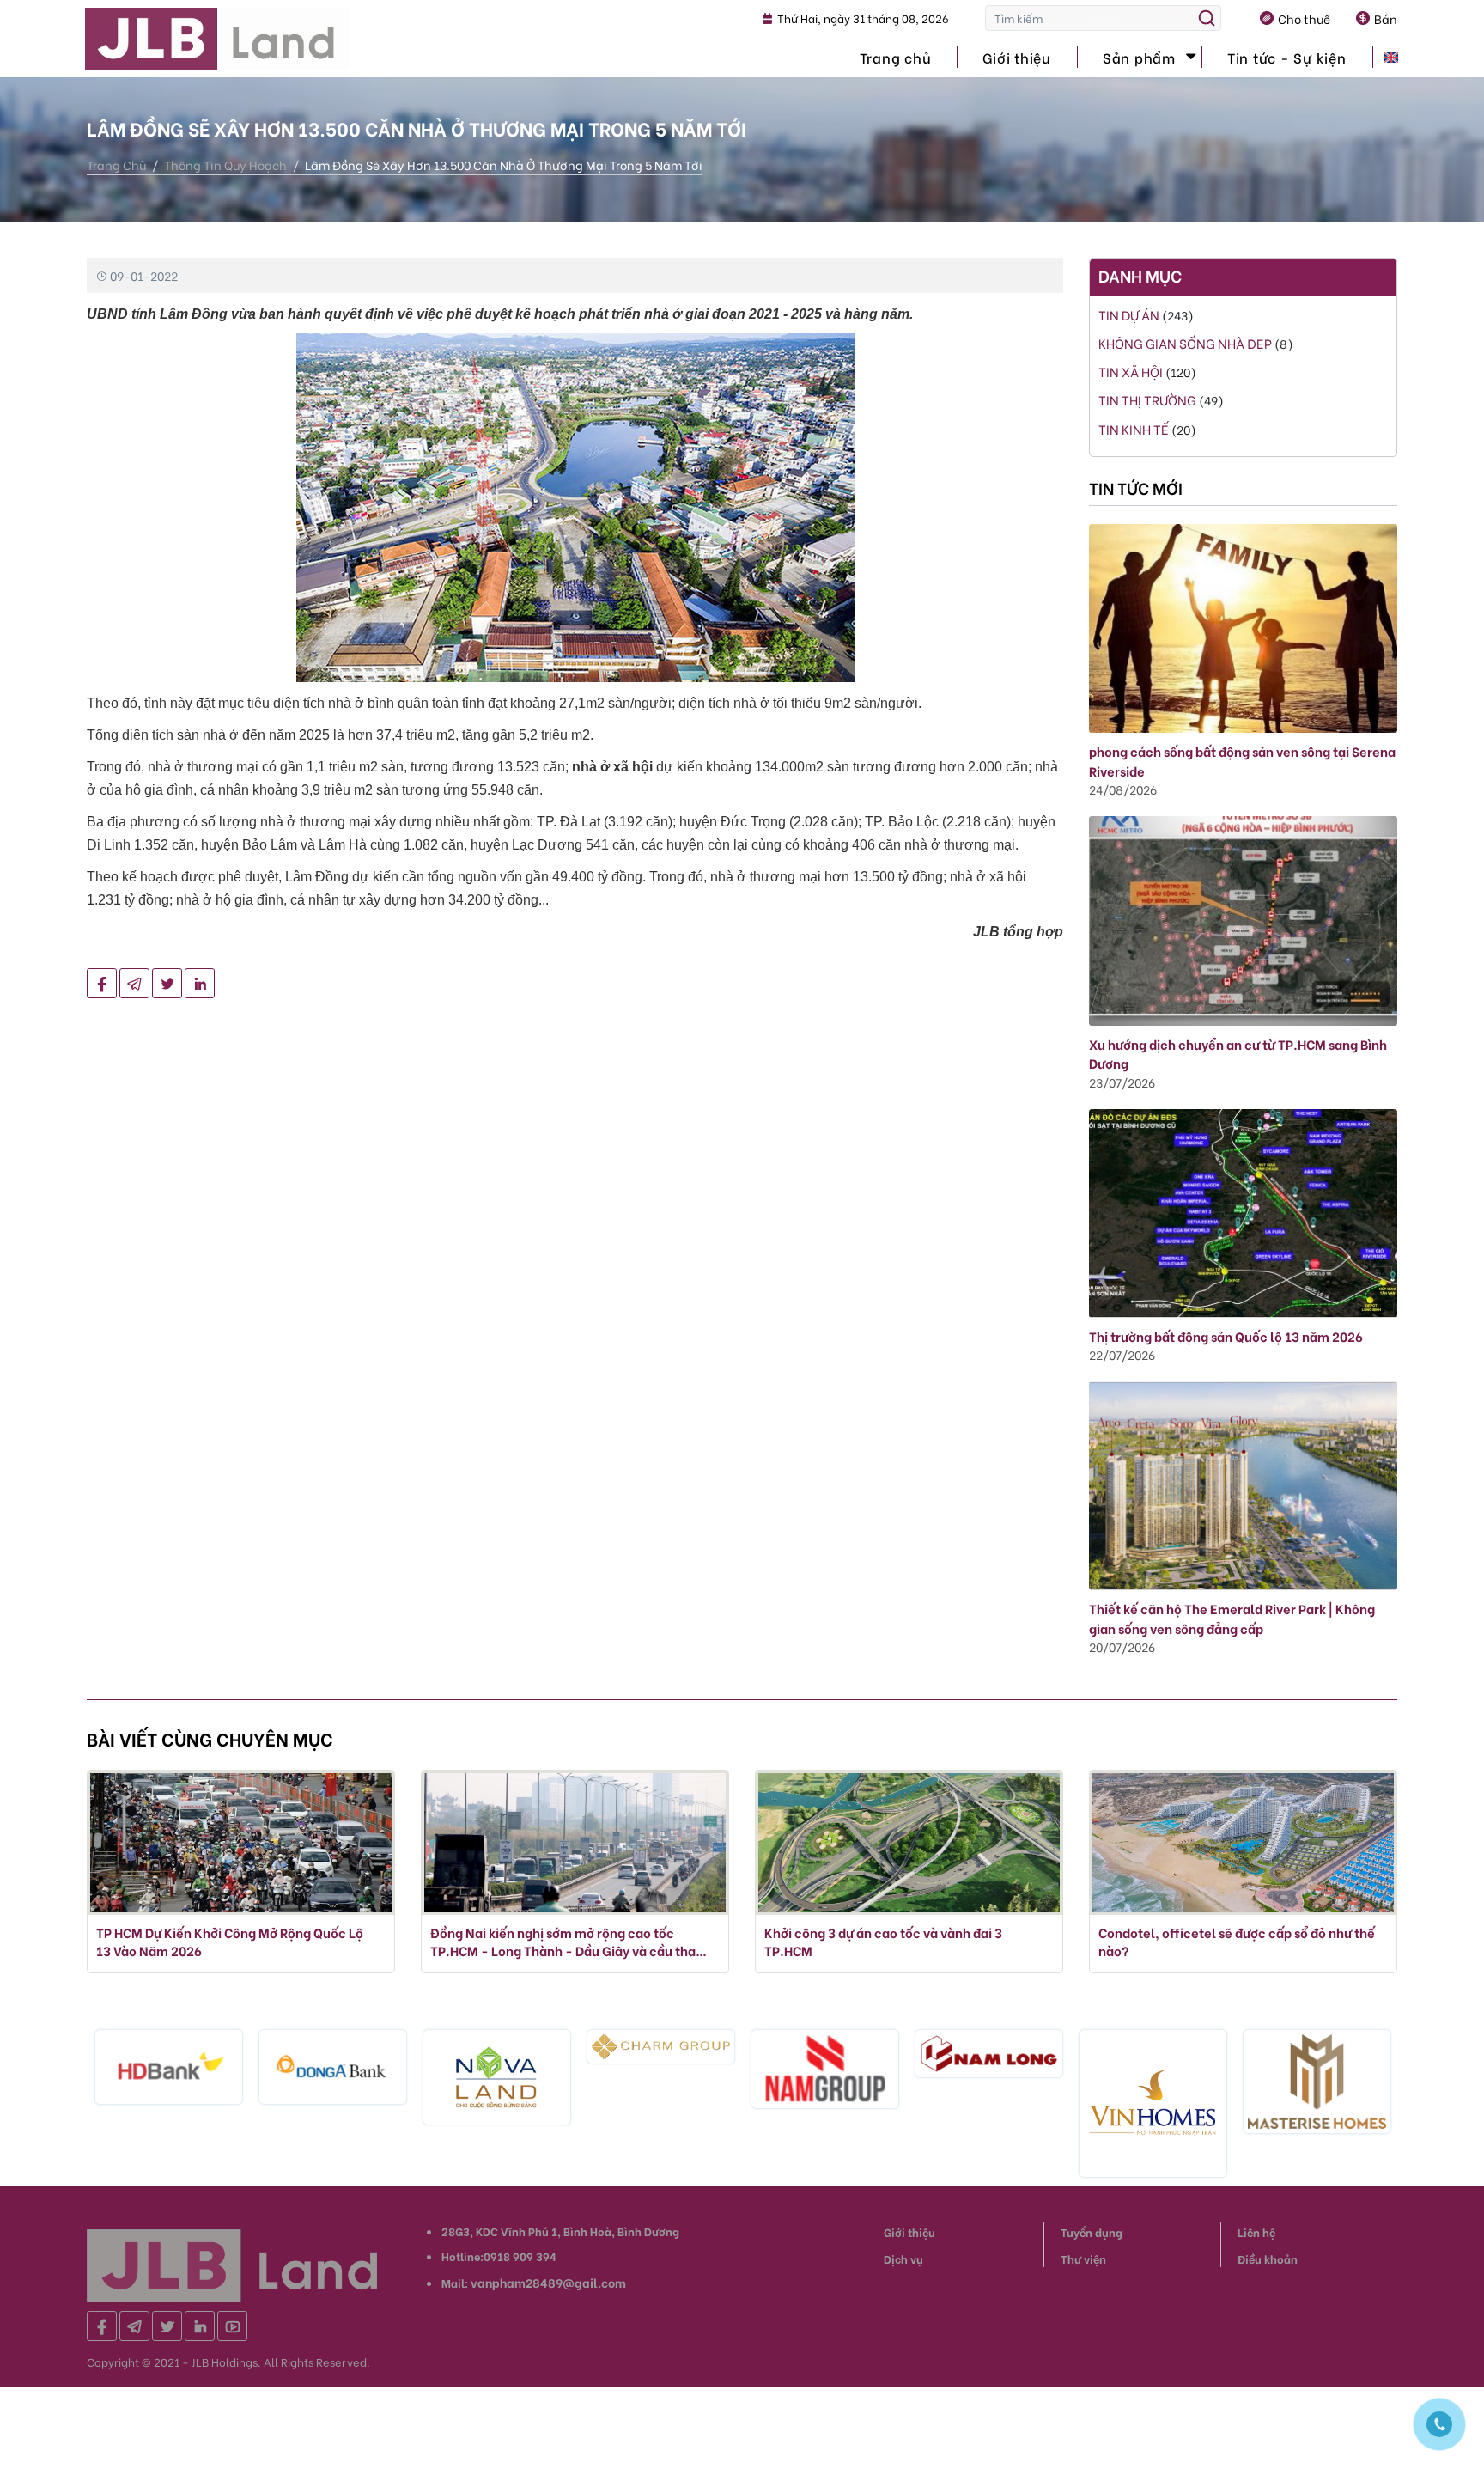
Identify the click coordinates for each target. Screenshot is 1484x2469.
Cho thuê (1304, 18)
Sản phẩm (1139, 57)
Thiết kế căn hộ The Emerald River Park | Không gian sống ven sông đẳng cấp (1232, 1618)
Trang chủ (896, 57)
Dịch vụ (903, 2258)
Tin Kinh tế (1135, 429)
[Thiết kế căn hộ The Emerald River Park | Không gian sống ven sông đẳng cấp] (1243, 1484)
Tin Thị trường (1147, 399)
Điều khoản (1268, 2258)
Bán (1386, 18)
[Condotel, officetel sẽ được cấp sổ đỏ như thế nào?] (1243, 1843)
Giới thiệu (1017, 57)
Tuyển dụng (1092, 2231)
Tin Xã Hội (1131, 371)
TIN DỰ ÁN (1130, 314)
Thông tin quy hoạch (225, 165)
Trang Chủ (116, 165)
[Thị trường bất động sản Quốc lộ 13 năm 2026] (1243, 1211)
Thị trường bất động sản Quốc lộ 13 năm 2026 (1226, 1336)
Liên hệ (1256, 2231)
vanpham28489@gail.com (548, 2282)
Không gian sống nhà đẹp (1185, 343)
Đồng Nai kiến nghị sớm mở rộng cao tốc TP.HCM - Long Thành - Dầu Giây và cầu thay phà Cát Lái (566, 1942)
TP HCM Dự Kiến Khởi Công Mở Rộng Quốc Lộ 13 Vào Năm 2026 (230, 1942)
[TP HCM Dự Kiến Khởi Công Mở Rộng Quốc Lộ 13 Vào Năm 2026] (241, 1843)
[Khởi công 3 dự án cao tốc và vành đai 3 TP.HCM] (909, 1843)
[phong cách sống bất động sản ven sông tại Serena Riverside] (1243, 626)
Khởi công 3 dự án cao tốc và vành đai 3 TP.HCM (883, 1942)
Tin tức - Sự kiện (1287, 57)
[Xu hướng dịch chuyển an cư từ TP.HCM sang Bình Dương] (1243, 919)
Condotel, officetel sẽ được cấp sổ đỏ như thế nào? (1237, 1942)
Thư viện (1083, 2258)
